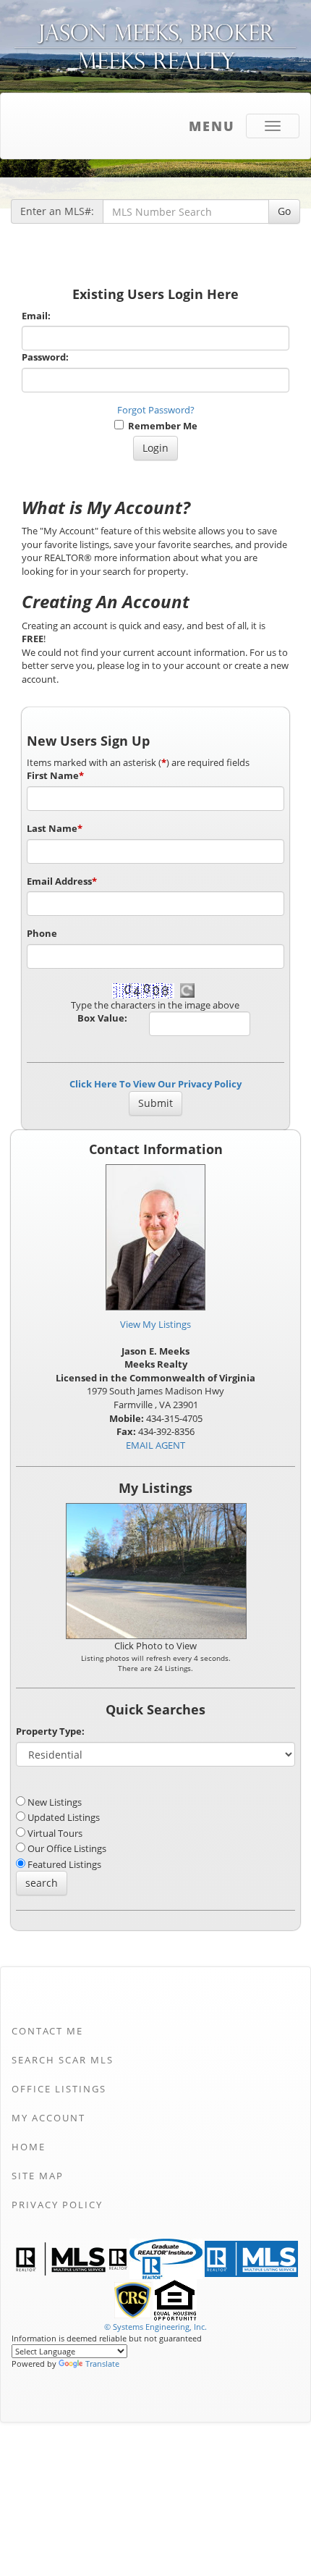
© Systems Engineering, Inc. (155, 2327)
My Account (48, 2118)
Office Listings (59, 2089)
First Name (55, 775)
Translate (102, 2364)
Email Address (62, 881)
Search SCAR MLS (63, 2060)
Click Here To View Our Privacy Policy (155, 1084)
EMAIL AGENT (155, 1445)
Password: (45, 357)
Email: (36, 316)
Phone (42, 933)
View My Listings (155, 1324)
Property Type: (50, 1731)
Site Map (38, 2176)
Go (284, 211)
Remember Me (161, 426)
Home (29, 2147)
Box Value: (102, 1018)
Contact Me (47, 2031)
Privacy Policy (57, 2205)
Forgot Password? (156, 410)
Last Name (55, 828)
